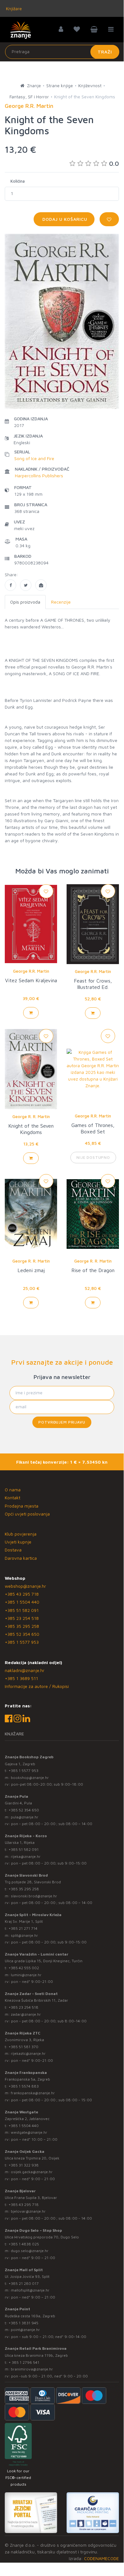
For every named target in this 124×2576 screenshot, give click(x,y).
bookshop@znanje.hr (30, 1778)
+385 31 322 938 (24, 2165)
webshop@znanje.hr (25, 1586)
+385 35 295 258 (22, 1626)
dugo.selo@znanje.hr (30, 2251)
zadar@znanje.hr (26, 2014)
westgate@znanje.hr (29, 2132)
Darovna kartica (21, 1558)
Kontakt (13, 1498)
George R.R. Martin (31, 971)
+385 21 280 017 (24, 2283)
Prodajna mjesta (22, 1506)
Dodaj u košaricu (64, 219)
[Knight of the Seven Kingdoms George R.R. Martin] (10, 585)
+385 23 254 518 (22, 1618)
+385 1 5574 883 (24, 2086)
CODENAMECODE (101, 2558)
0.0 (114, 163)
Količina (18, 181)
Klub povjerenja (21, 1534)
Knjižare (13, 8)
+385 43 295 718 (22, 1594)
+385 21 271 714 (23, 1928)
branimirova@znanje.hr (32, 2369)
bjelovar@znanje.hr (28, 2211)
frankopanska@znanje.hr (33, 2093)
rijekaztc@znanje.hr (28, 2053)
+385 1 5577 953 (22, 1642)
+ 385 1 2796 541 (24, 2362)
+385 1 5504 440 (22, 1602)
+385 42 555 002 (24, 1968)
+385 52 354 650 (22, 1634)
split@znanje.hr (24, 1935)
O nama (13, 1490)
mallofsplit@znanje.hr (30, 2290)
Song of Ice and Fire (34, 458)
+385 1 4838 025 (24, 2244)
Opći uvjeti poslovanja (27, 1514)
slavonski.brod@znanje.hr (34, 1896)
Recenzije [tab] (61, 602)
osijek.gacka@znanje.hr (32, 2172)
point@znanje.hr (25, 2330)
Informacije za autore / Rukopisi (37, 1686)
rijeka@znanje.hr (26, 1856)
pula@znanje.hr (25, 1817)
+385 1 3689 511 (21, 1678)
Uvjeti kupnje (18, 1542)
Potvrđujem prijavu (62, 1422)
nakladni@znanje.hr (25, 1670)
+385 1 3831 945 (23, 2323)
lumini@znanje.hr (26, 1975)
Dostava (13, 1550)
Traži (105, 52)
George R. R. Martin (31, 1116)
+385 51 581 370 (23, 2047)
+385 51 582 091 (22, 1610)
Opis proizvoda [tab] (25, 602)
